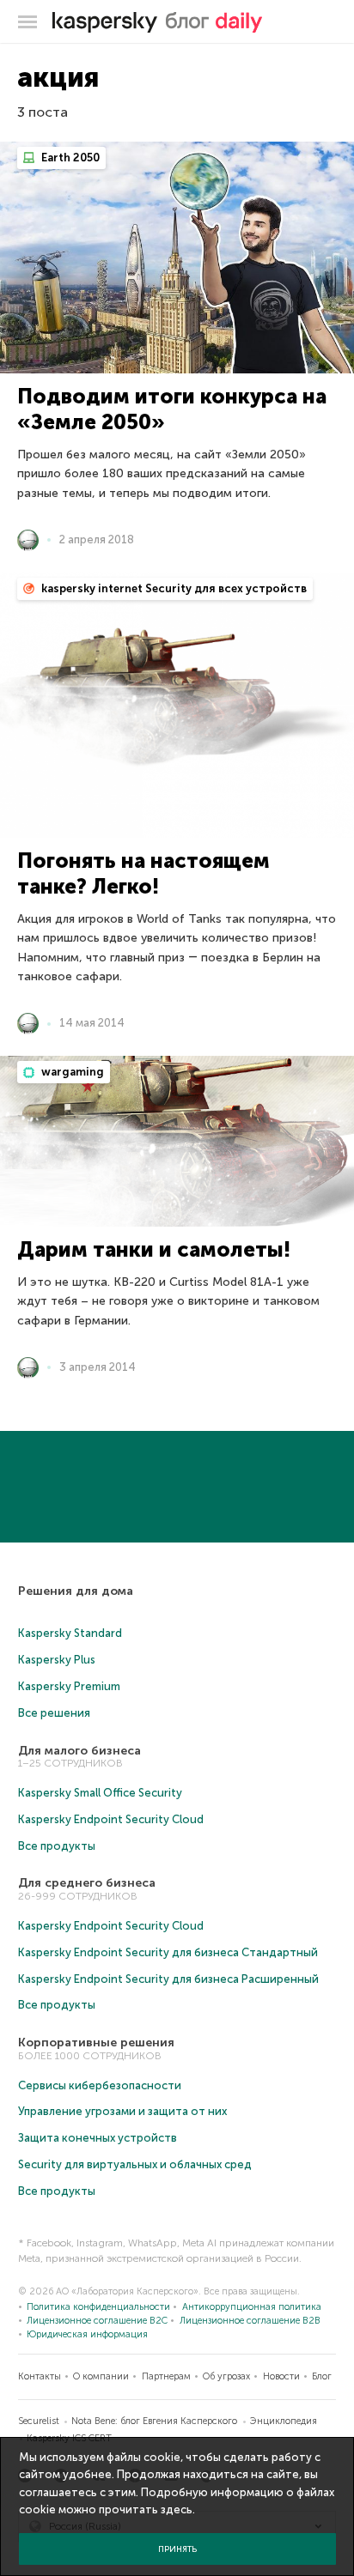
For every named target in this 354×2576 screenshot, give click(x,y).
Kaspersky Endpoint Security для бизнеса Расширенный (168, 1979)
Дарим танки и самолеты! (154, 1249)
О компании (101, 2376)
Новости (281, 2376)
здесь (177, 2509)
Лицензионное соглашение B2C (97, 2321)
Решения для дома (76, 1591)
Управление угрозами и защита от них (122, 2111)
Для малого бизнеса (79, 1751)
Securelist (39, 2421)
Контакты (40, 2376)
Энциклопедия (284, 2421)
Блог (322, 2376)
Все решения (54, 1713)
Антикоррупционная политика (252, 2307)
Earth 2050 (69, 158)
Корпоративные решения (96, 2043)
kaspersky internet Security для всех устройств (173, 588)
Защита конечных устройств (98, 2138)
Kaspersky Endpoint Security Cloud (111, 1819)
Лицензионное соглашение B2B (250, 2321)
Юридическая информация (87, 2334)
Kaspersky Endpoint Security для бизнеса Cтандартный (168, 1952)
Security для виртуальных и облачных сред (135, 2164)
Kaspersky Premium (69, 1686)
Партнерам (166, 2376)
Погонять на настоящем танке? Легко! (143, 873)
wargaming (71, 1072)
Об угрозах (226, 2376)
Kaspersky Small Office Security (100, 1793)
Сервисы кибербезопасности (100, 2085)
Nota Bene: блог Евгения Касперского (154, 2421)
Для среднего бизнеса (87, 1883)
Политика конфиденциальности (98, 2307)
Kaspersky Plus (57, 1660)
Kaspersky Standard (70, 1633)
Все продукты (57, 1846)
